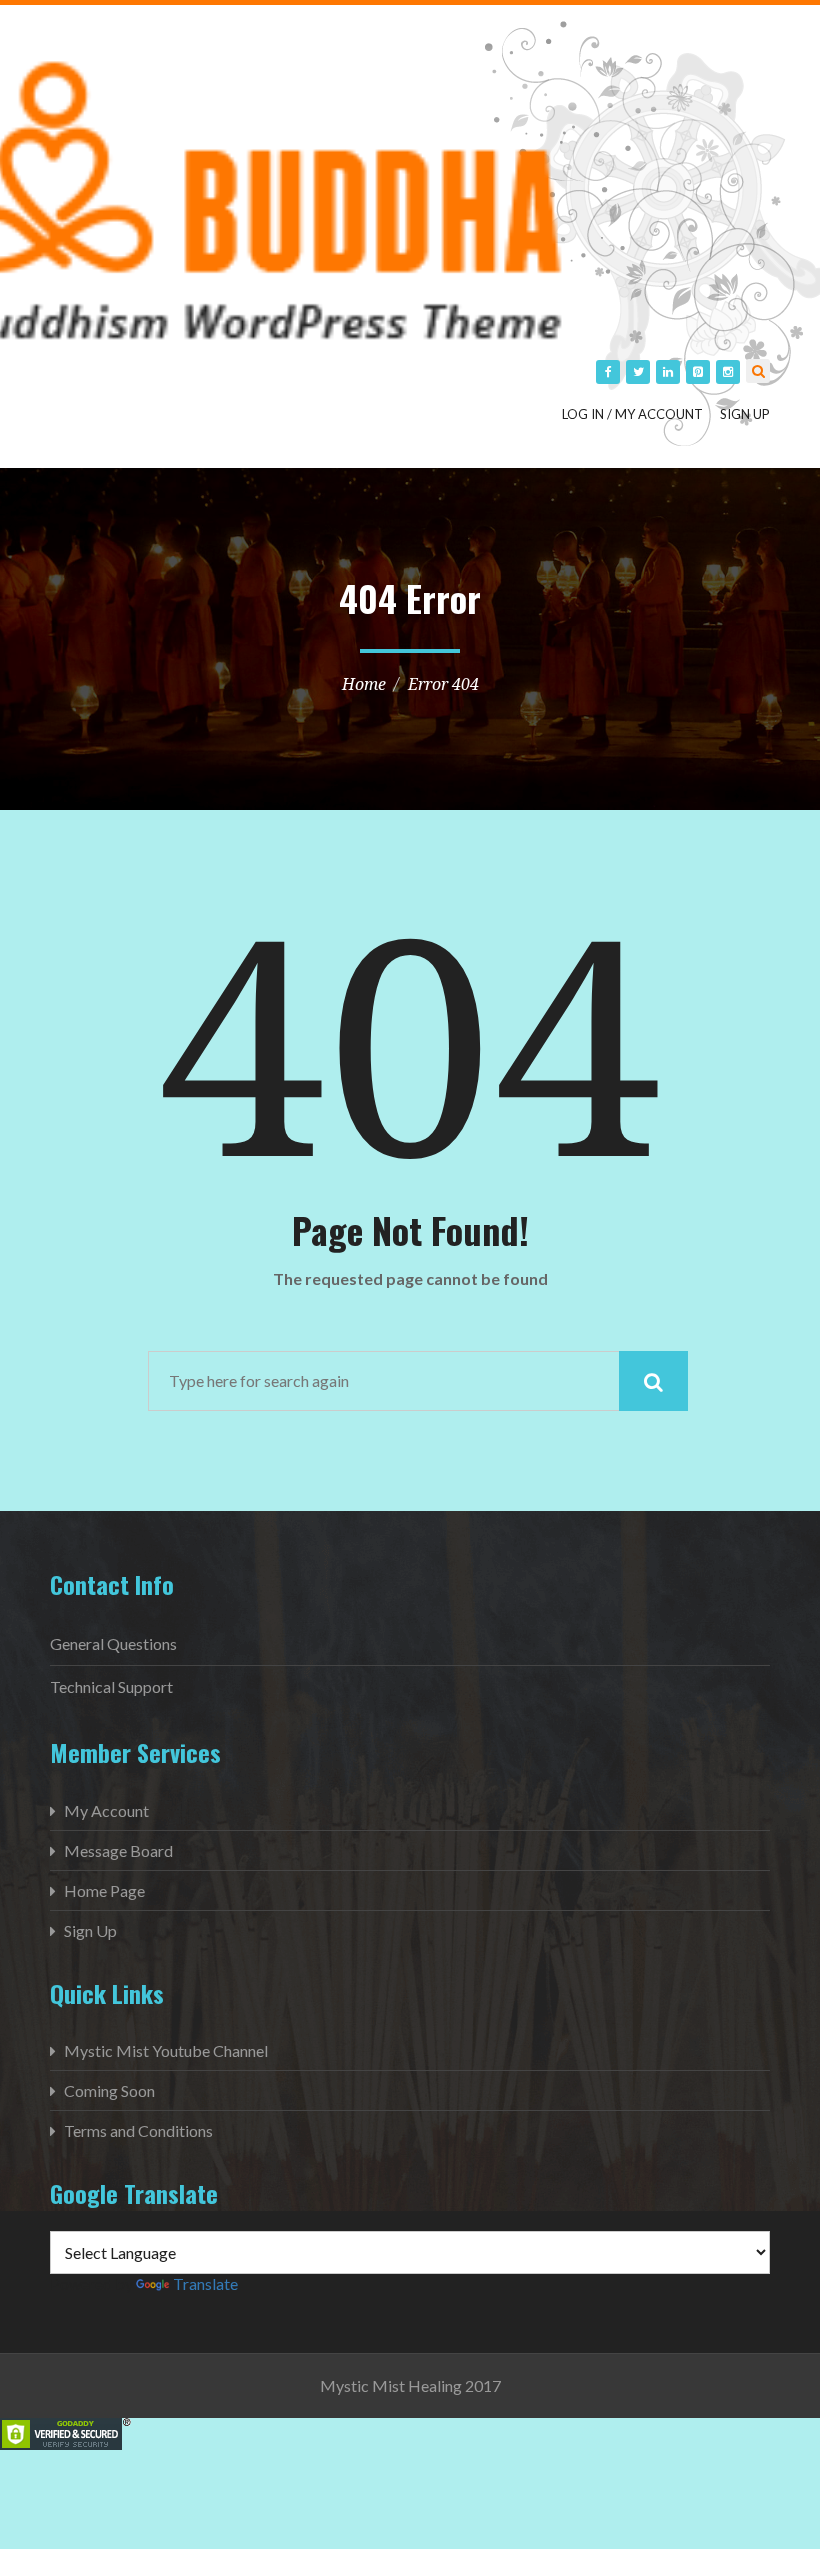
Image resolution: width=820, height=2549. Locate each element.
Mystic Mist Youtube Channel (166, 2050)
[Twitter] (638, 372)
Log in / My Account (632, 414)
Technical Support (111, 1686)
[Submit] (653, 1381)
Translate (205, 2283)
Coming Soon (109, 2090)
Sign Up (745, 414)
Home (364, 684)
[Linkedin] (668, 372)
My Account (106, 1810)
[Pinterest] (698, 372)
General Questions (113, 1643)
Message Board (118, 1850)
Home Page (104, 1890)
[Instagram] (728, 372)
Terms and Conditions (138, 2130)
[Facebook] (608, 372)
